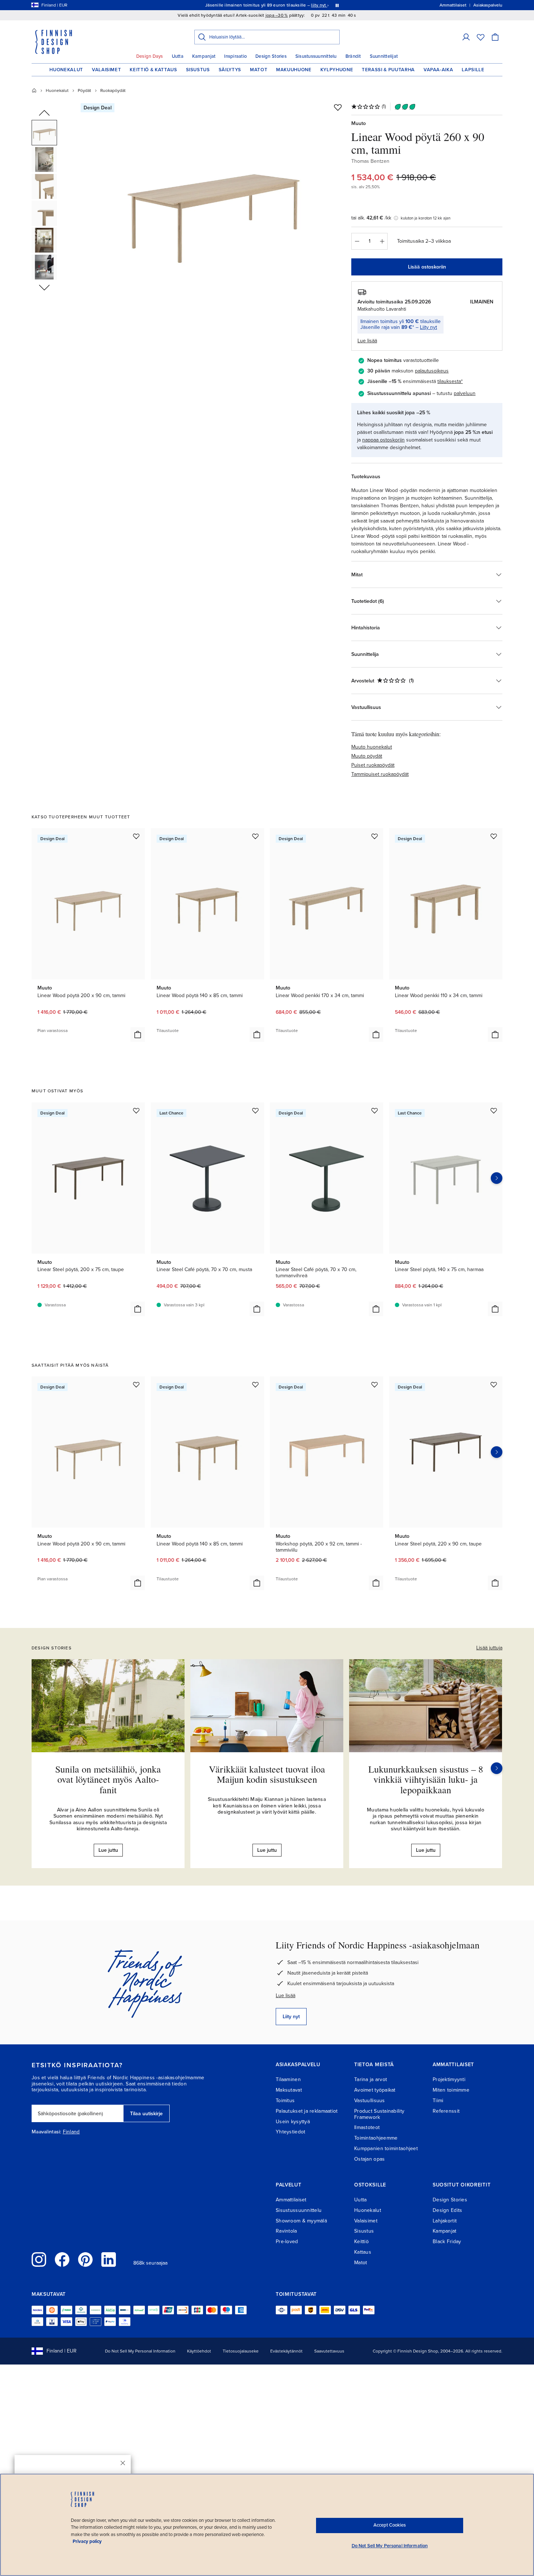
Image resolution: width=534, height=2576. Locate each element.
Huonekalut (66, 70)
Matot (259, 70)
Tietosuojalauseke (241, 2351)
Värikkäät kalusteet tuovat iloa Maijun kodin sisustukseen (267, 1774)
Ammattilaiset (291, 2200)
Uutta (178, 56)
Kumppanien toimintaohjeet (386, 2148)
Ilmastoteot (367, 2127)
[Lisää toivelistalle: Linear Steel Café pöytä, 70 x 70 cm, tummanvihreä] (375, 1110)
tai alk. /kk (371, 218)
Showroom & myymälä (301, 2221)
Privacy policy (87, 2541)
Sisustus (198, 70)
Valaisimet (107, 70)
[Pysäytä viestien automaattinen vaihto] (337, 5)
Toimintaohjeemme (376, 2138)
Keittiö (361, 2242)
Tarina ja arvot (371, 2079)
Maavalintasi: (46, 2132)
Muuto (359, 123)
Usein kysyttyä (293, 2122)
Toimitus (285, 2101)
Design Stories (271, 56)
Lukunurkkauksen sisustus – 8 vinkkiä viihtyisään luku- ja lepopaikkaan (426, 1779)
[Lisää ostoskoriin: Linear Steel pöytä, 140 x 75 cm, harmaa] (495, 1309)
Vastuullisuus (370, 2101)
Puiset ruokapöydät (373, 765)
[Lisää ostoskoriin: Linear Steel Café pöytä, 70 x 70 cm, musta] (257, 1309)
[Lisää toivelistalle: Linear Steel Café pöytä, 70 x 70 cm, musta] (255, 1110)
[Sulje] (123, 2463)
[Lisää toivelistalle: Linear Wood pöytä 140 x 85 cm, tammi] (255, 836)
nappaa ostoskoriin (383, 440)
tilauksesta (449, 381)
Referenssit (446, 2111)
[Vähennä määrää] (357, 241)
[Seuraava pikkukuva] (44, 287)
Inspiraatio (235, 56)
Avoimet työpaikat (375, 2090)
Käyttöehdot (199, 2351)
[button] (466, 37)
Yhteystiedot (290, 2132)
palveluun (465, 393)
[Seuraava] (497, 1768)
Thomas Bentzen (370, 161)
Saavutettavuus (329, 2351)
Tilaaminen (288, 2079)
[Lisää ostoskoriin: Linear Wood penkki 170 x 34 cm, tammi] (376, 1035)
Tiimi (438, 2101)
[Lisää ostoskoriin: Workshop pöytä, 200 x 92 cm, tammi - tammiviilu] (376, 1583)
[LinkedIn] (109, 2259)
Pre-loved (287, 2242)
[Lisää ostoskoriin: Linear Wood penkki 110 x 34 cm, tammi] (495, 1035)
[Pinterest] (85, 2259)
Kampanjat (204, 56)
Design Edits (447, 2210)
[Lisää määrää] (382, 241)
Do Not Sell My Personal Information (140, 2351)
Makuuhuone (294, 70)
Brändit (353, 56)
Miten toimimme (451, 2090)
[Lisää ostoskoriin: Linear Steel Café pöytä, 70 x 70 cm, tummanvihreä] (376, 1309)
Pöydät (84, 90)
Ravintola (286, 2231)
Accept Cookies (390, 2525)
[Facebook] (62, 2259)
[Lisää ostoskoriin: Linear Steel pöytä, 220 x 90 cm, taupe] (495, 1583)
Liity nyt (428, 327)
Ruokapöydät (113, 90)
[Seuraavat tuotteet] (497, 1178)
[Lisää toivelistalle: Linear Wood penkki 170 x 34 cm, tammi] (375, 836)
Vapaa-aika (438, 70)
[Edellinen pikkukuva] (44, 113)
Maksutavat (289, 2090)
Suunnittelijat (384, 56)
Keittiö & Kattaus (153, 70)
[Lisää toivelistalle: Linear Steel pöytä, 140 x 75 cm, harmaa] (494, 1110)
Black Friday (447, 2242)
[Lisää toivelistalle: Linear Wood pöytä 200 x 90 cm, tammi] (136, 836)
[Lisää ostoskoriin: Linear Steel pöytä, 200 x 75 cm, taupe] (138, 1309)
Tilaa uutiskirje (146, 2114)
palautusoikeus (432, 371)
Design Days (150, 56)
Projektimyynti (449, 2079)
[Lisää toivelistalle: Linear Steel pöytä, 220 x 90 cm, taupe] (494, 1384)
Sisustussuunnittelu (316, 56)
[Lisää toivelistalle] (338, 107)
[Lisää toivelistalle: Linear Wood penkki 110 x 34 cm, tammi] (494, 836)
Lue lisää (286, 1996)
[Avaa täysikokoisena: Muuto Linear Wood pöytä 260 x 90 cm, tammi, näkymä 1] (214, 204)
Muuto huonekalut (372, 747)
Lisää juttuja (489, 1648)
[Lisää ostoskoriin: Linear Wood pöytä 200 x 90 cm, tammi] (138, 1035)
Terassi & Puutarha (388, 70)
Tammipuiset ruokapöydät (380, 774)
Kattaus (363, 2252)
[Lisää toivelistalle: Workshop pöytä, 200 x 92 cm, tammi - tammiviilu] (375, 1384)
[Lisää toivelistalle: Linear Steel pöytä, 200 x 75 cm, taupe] (136, 1110)
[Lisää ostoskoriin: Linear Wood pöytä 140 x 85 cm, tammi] (257, 1035)
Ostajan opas (369, 2159)
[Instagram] (39, 2259)
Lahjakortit (445, 2221)
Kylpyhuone (337, 70)
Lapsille (473, 70)
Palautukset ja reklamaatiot (307, 2111)
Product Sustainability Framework (379, 2114)
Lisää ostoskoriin (427, 267)
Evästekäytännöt (286, 2351)
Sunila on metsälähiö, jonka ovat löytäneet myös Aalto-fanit (108, 1779)
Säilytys (230, 70)
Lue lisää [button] (367, 341)
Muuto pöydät (367, 756)
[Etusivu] (34, 90)
